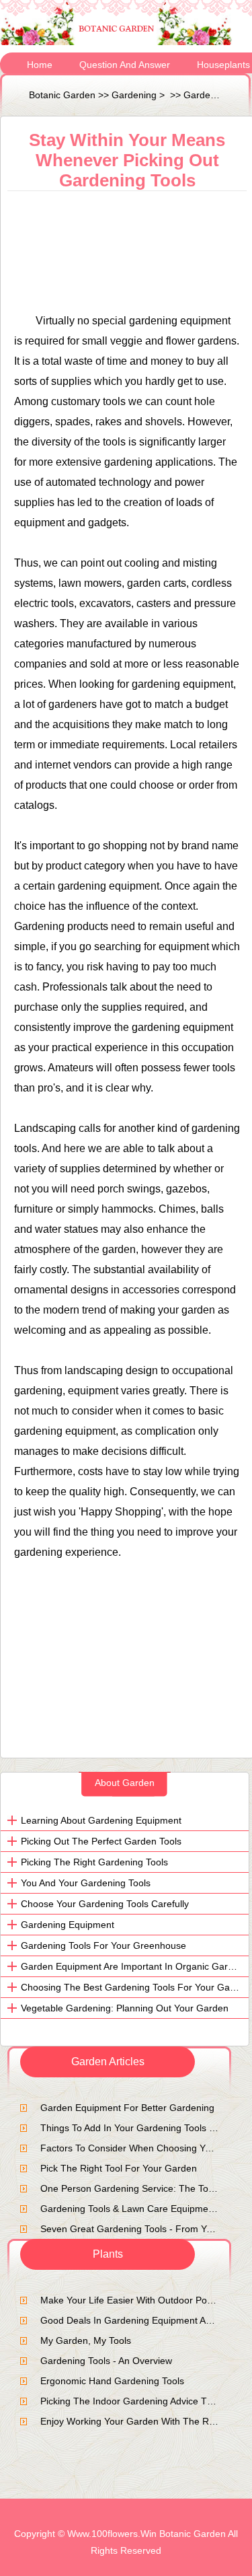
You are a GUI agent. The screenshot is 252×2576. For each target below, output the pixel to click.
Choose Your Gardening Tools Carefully (105, 1904)
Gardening (134, 95)
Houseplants (223, 65)
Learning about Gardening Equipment (101, 1820)
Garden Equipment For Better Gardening (127, 2108)
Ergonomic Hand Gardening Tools (112, 2381)
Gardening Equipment (68, 1925)
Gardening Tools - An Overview (106, 2361)
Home (40, 65)
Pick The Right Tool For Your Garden (119, 2168)
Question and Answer (125, 65)
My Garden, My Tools (86, 2340)
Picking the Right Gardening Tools (94, 1862)
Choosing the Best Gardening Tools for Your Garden (135, 1987)
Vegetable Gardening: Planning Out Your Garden (125, 2008)
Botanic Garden (62, 95)
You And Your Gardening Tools (86, 1883)
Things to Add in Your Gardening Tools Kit (130, 2128)
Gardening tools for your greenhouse (103, 1945)
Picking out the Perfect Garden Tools (101, 1841)
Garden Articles (216, 95)
